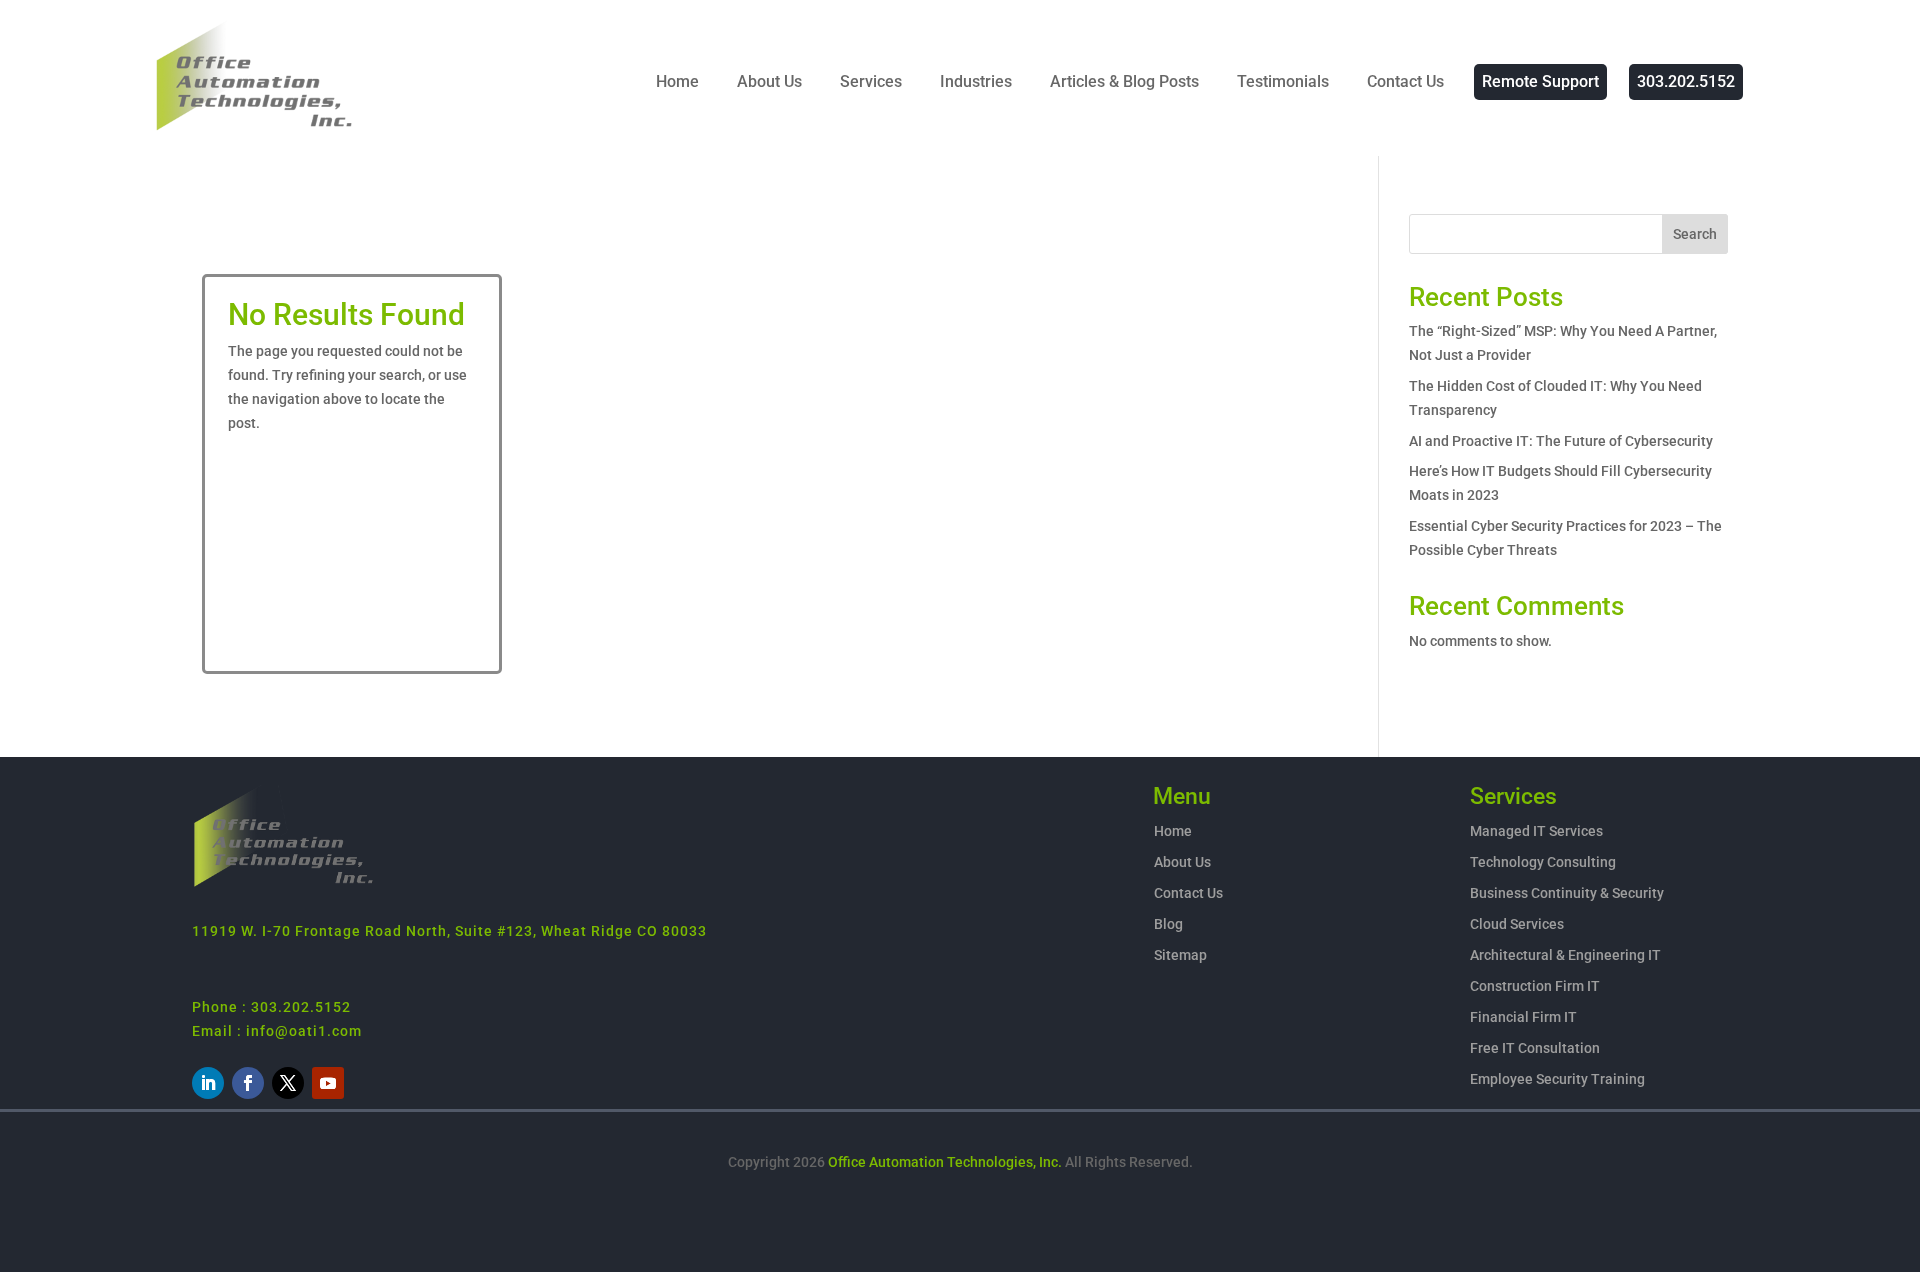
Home (677, 81)
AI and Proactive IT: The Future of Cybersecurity (1561, 441)
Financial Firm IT (1523, 1017)
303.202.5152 (1686, 81)
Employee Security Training (1557, 1079)
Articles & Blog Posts (1124, 81)
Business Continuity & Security (1567, 893)
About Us (769, 81)
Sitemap (1180, 955)
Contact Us (1405, 81)
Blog (1168, 924)
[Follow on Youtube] (328, 1083)
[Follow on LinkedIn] (208, 1083)
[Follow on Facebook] (248, 1083)
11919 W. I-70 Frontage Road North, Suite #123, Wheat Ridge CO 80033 (449, 931)
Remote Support (1540, 81)
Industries (976, 81)
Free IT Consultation (1535, 1048)
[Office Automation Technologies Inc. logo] (283, 884)
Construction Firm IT (1535, 986)
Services (871, 81)
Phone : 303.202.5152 (271, 1007)
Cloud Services (1517, 924)
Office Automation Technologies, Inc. (945, 1162)
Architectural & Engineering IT (1565, 955)
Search (1695, 234)
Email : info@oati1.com (277, 1031)
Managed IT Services (1536, 831)
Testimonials (1283, 81)
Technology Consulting (1543, 862)
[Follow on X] (288, 1083)
